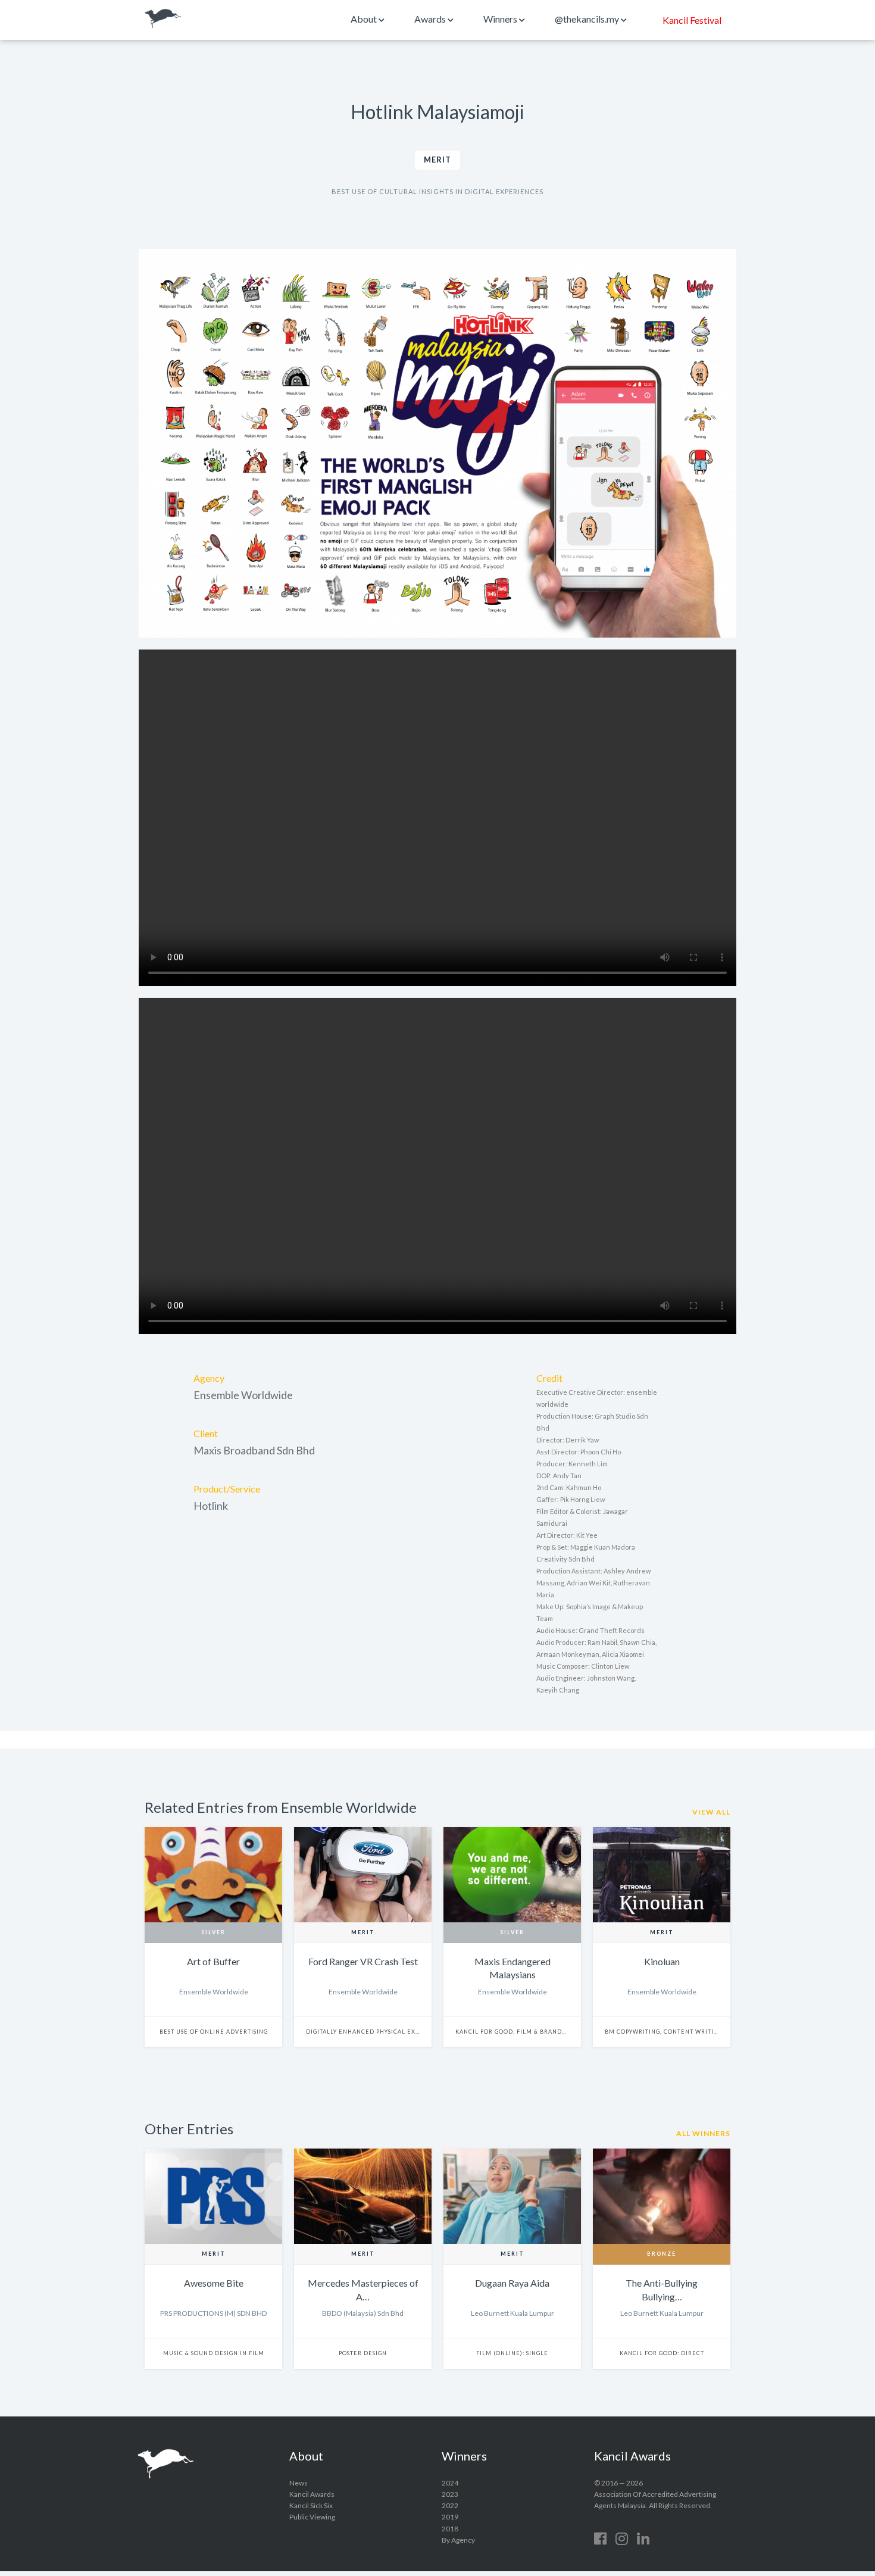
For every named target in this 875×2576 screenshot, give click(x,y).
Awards (431, 19)
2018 (450, 2529)
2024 (450, 2483)
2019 (450, 2517)
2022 (450, 2505)
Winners (501, 19)
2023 (450, 2494)
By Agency (458, 2540)
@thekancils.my (588, 19)
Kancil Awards (163, 18)
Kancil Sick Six (311, 2505)
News (299, 2483)
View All (711, 1812)
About (365, 19)
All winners (703, 2133)
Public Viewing (312, 2517)
